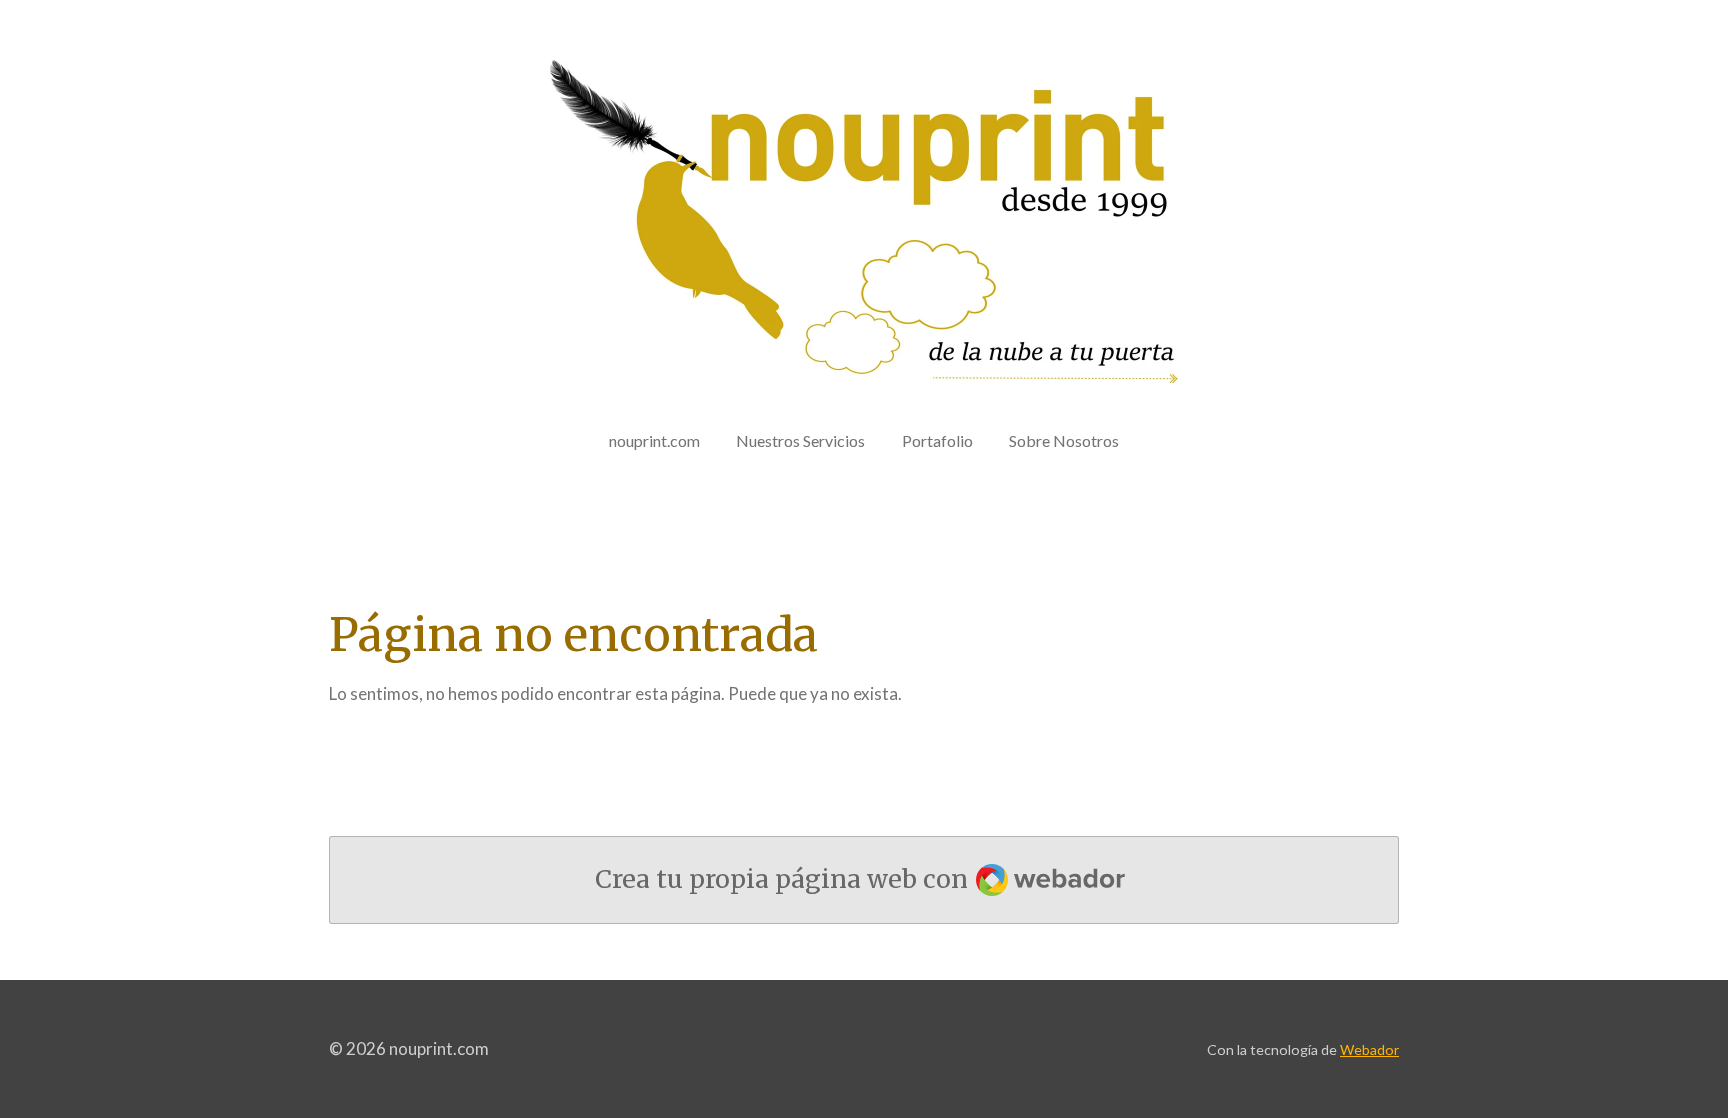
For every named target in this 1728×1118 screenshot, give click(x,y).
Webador (1369, 1049)
